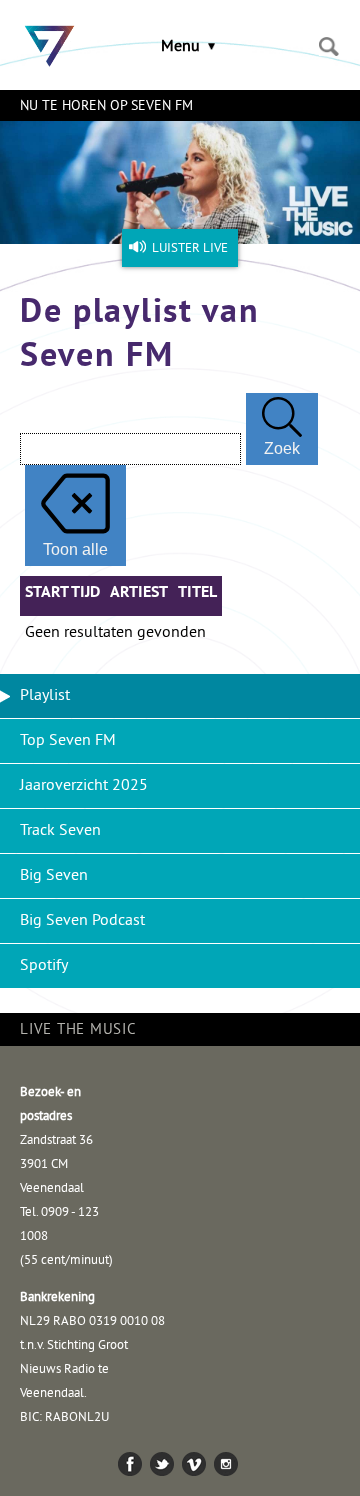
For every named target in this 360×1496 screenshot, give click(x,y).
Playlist (45, 696)
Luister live (190, 249)
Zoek (329, 47)
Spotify (44, 966)
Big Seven (54, 876)
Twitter (162, 1464)
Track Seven (60, 831)
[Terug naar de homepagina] (45, 35)
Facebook (130, 1464)
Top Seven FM (68, 741)
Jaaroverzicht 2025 (84, 786)
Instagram (226, 1464)
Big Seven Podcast (82, 921)
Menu (180, 47)
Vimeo (194, 1464)
